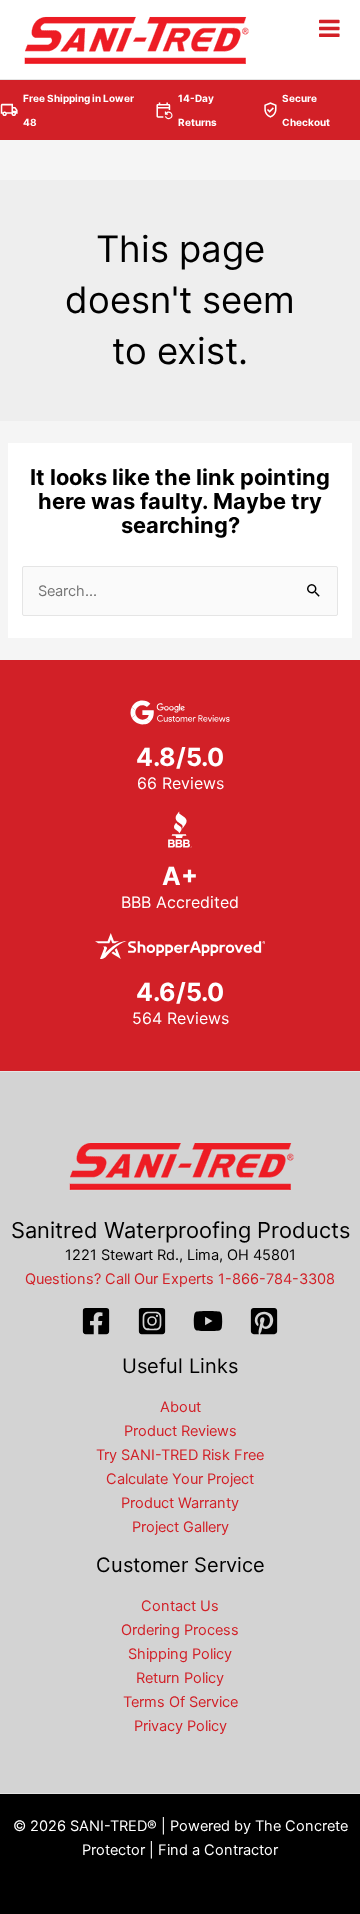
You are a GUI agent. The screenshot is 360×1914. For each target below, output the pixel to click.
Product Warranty (180, 1503)
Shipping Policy (180, 1654)
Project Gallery (180, 1527)
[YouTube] (208, 1321)
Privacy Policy (180, 1726)
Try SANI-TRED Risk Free (180, 1455)
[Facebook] (96, 1321)
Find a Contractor (218, 1850)
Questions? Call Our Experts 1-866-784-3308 (180, 1279)
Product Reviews (180, 1431)
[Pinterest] (264, 1321)
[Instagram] (152, 1321)
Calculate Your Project (180, 1479)
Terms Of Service (180, 1702)
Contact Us (180, 1606)
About (180, 1407)
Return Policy (180, 1678)
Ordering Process (180, 1630)
